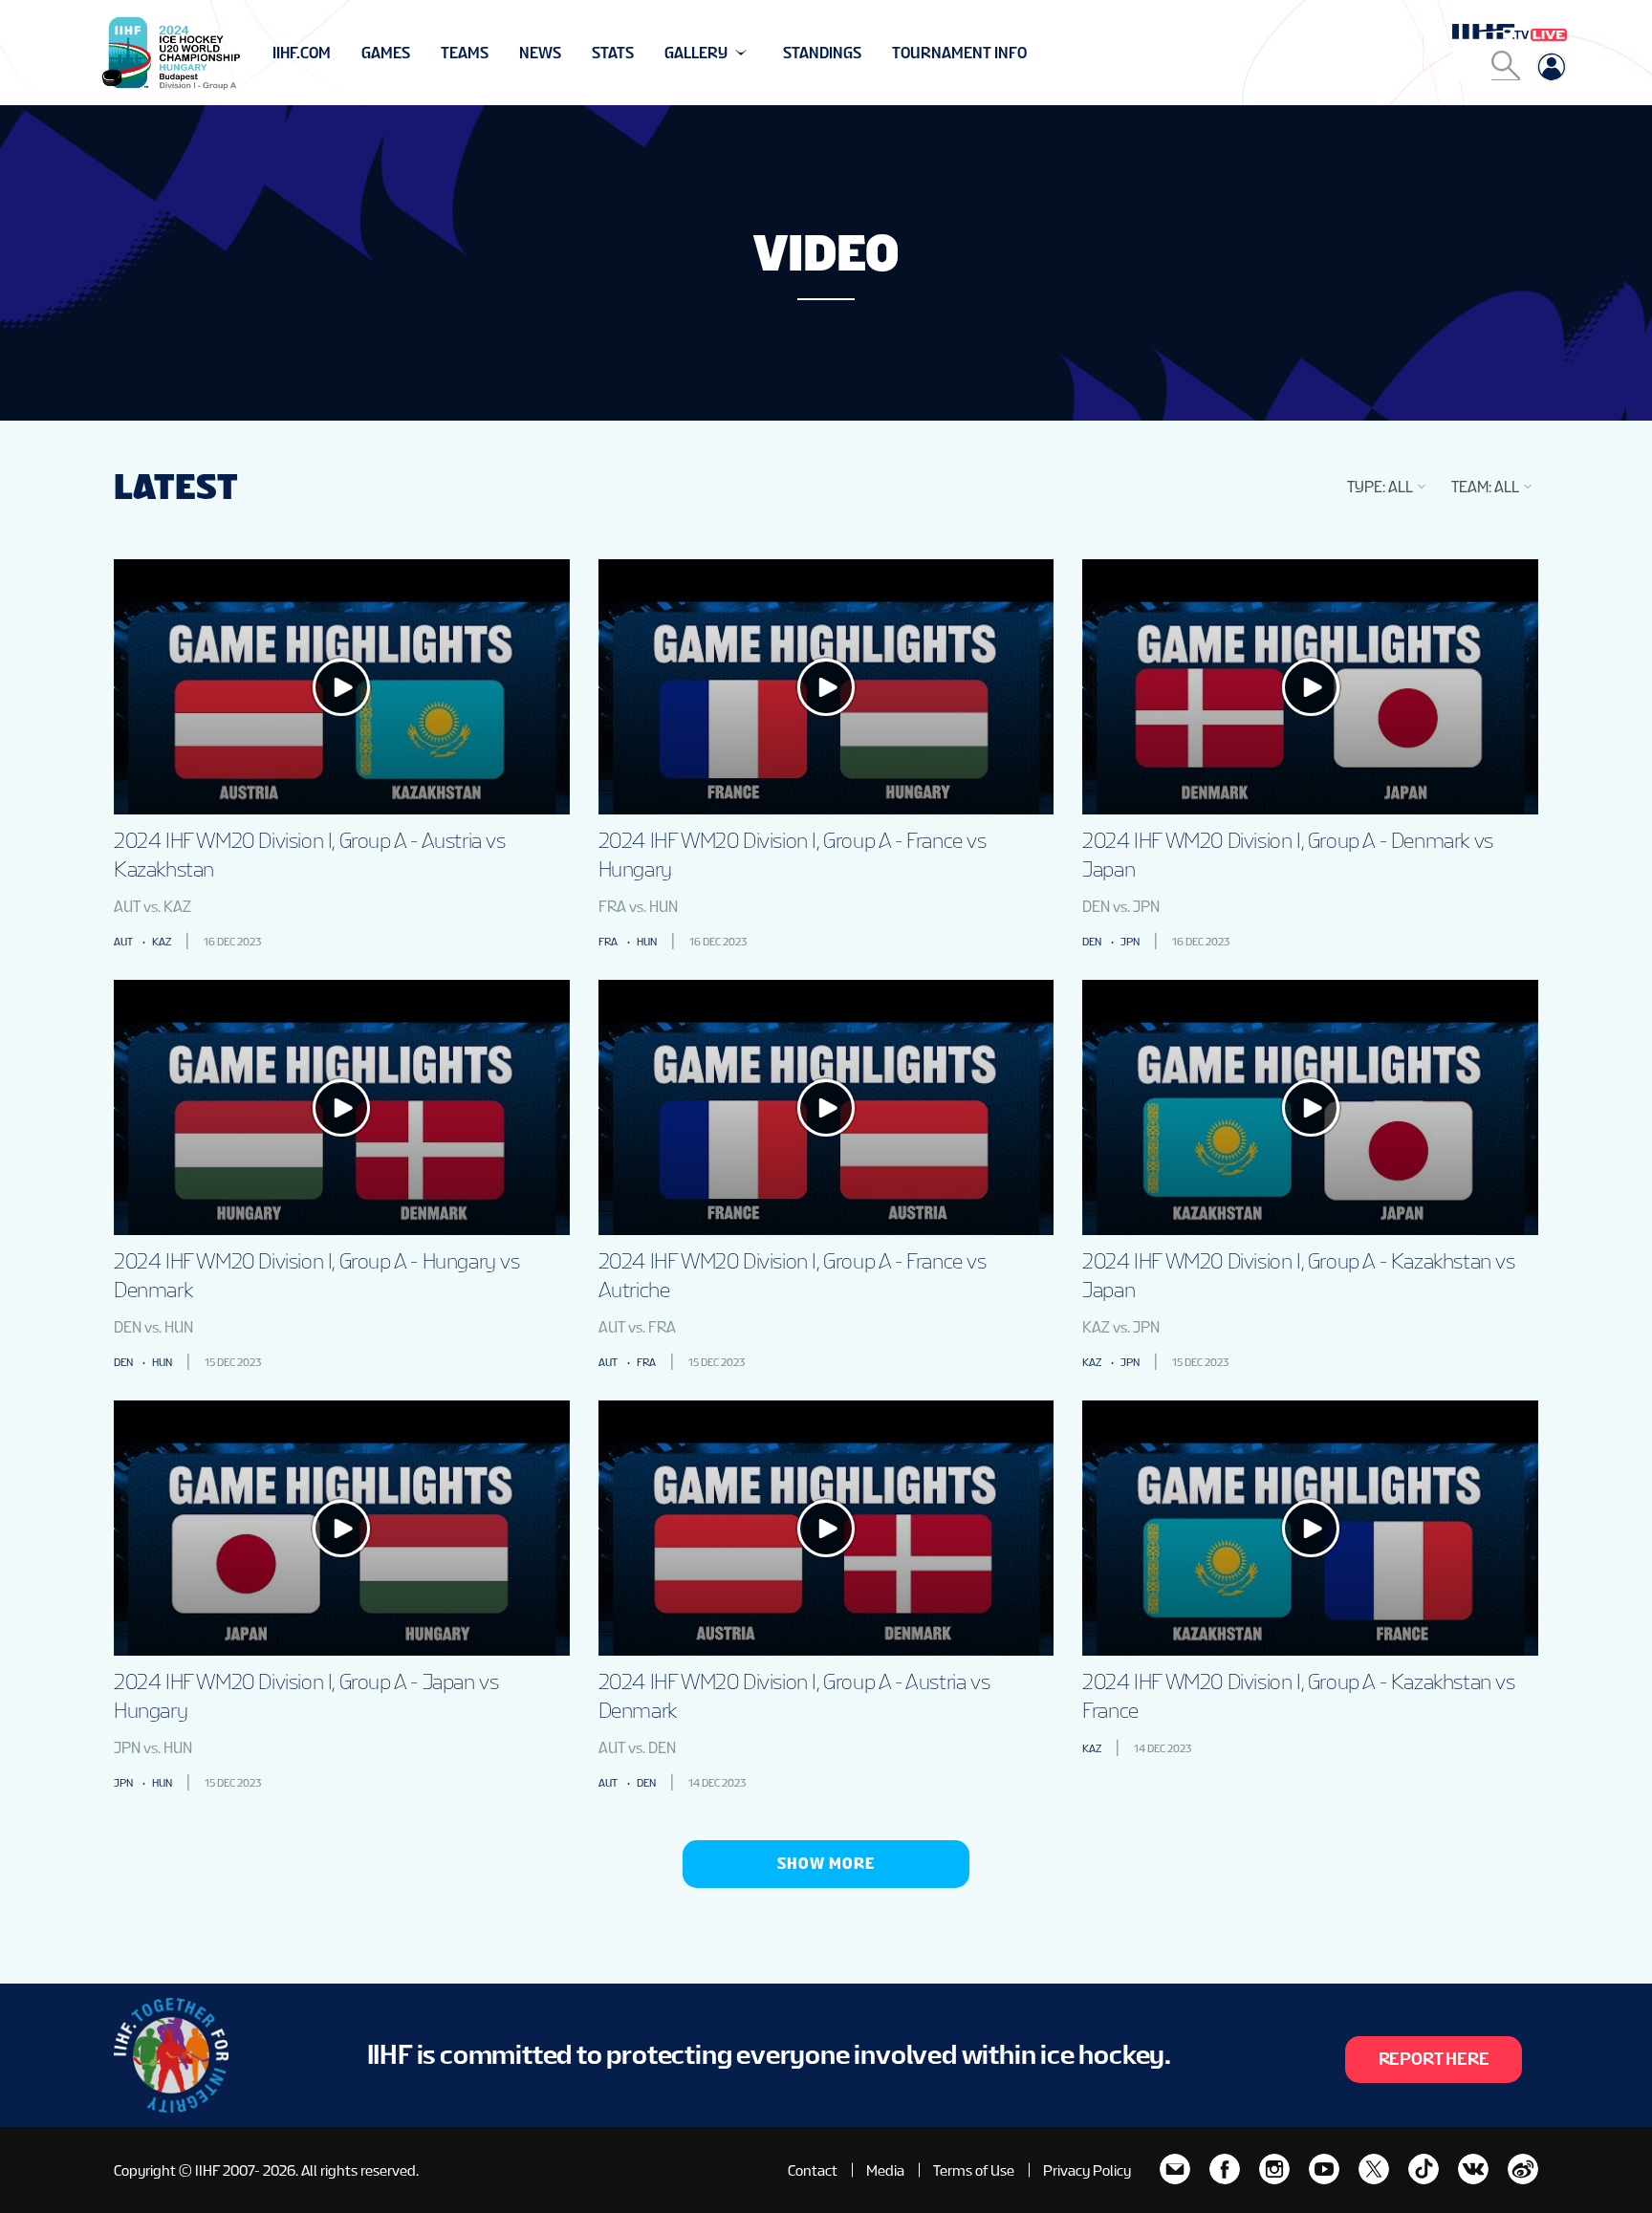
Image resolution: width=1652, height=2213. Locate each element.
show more (826, 1864)
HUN (647, 942)
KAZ (162, 942)
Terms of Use (974, 2170)
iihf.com (302, 53)
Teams (465, 53)
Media (885, 2170)
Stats (613, 53)
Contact (813, 2170)
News (540, 53)
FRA (608, 942)
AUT (123, 942)
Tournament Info (959, 53)
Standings (822, 53)
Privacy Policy (1087, 2170)
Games (386, 53)
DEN (1092, 942)
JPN (1130, 942)
